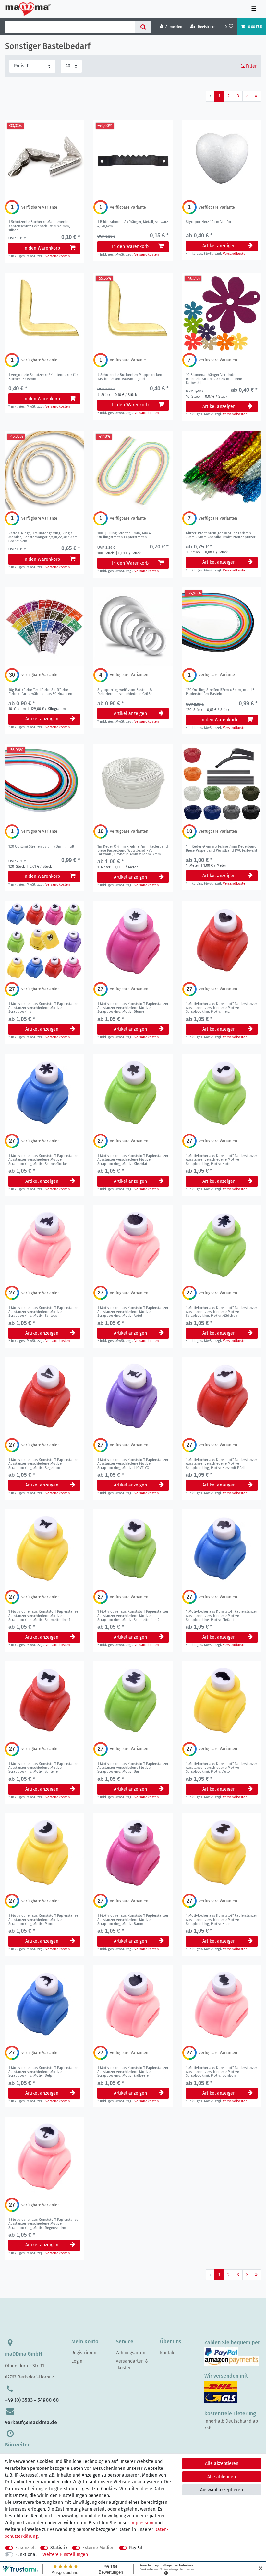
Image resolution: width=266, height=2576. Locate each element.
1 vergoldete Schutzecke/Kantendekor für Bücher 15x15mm (43, 377)
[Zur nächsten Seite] (247, 96)
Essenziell (25, 2548)
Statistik (59, 2548)
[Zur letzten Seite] (256, 96)
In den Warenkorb (42, 248)
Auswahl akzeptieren (222, 2490)
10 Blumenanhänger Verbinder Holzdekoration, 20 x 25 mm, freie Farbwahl (214, 379)
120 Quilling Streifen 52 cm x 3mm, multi (42, 847)
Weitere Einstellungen (65, 2554)
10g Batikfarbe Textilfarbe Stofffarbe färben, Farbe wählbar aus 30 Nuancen (40, 692)
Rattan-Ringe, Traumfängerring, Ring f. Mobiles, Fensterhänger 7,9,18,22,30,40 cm (43, 537)
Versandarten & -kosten (132, 2365)
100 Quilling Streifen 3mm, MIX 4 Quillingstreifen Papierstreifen (124, 535)
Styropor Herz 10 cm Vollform (210, 222)
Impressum (142, 2523)
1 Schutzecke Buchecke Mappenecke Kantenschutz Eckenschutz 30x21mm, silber (39, 226)
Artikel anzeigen (219, 246)
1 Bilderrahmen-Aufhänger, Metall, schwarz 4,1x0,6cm (133, 224)
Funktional (26, 2554)
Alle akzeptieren (222, 2463)
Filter (251, 66)
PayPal (136, 2548)
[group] (44, 159)
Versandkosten (58, 256)
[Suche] (143, 27)
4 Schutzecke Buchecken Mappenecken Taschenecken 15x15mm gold (130, 377)
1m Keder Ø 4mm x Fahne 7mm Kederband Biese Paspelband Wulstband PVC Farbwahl (133, 851)
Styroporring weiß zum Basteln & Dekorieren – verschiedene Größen (126, 692)
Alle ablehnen (222, 2477)
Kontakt (168, 2353)
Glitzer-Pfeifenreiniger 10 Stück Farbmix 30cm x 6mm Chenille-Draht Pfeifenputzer (221, 535)
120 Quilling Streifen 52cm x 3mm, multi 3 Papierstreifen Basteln (220, 692)
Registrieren (84, 2353)
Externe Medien (98, 2548)
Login (77, 2361)
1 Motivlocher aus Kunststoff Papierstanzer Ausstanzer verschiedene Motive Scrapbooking (44, 1008)
